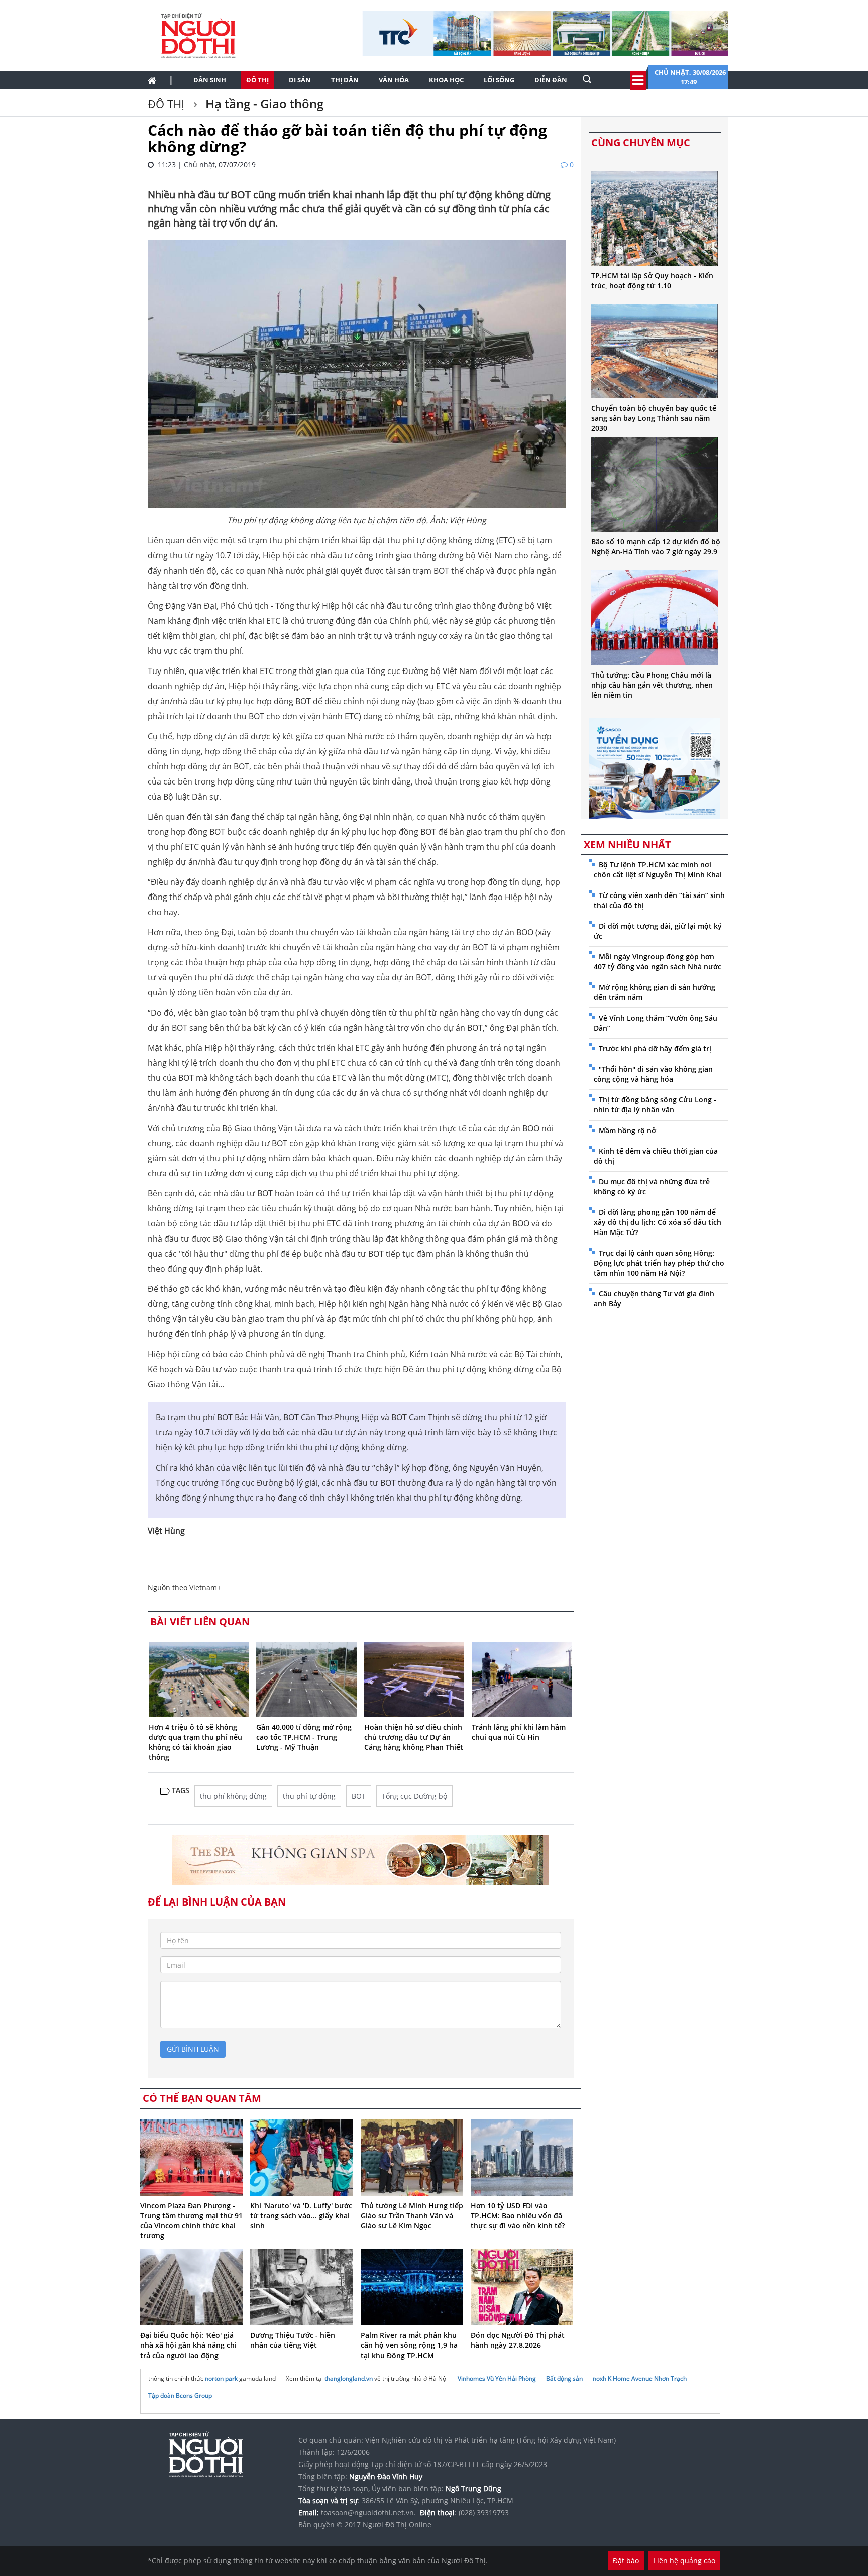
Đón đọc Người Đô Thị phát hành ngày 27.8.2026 (518, 2340)
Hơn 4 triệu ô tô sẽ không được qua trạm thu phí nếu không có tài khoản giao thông (195, 1742)
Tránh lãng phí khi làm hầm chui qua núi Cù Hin (519, 1732)
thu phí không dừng (233, 1796)
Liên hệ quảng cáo (684, 2561)
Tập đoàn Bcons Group (180, 2395)
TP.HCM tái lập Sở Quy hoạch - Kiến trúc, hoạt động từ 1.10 (652, 281)
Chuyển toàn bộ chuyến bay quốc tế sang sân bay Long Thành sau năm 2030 (654, 418)
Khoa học (446, 80)
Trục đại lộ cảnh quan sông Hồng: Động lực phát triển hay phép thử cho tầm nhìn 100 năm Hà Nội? (659, 1263)
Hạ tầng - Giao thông (263, 104)
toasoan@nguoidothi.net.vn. (368, 2512)
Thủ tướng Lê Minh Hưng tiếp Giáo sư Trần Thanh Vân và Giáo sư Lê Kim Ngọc (412, 2216)
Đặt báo (626, 2561)
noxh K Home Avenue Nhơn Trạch (640, 2378)
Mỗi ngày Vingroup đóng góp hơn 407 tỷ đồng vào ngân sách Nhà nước (658, 962)
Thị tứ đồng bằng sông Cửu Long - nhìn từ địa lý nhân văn (655, 1105)
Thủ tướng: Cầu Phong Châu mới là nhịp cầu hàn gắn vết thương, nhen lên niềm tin (652, 685)
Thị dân (345, 80)
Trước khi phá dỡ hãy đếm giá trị (655, 1048)
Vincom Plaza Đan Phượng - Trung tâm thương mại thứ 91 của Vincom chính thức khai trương (191, 2221)
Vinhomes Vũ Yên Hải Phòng (497, 2378)
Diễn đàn (551, 80)
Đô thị (257, 80)
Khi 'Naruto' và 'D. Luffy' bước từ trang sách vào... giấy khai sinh (301, 2216)
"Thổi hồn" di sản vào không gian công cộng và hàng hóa (653, 1074)
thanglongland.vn (349, 2378)
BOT (359, 1796)
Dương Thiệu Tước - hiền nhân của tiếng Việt (293, 2340)
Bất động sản (564, 2378)
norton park (221, 2378)
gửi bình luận (193, 2049)
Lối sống (499, 80)
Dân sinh (210, 80)
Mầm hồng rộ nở (627, 1130)
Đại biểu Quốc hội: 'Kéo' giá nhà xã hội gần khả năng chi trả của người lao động (188, 2345)
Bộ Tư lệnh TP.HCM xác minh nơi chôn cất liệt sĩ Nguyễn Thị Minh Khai (658, 870)
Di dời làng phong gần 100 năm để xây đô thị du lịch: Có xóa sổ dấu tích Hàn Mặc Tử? (658, 1222)
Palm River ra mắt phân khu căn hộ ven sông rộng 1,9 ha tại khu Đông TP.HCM (409, 2345)
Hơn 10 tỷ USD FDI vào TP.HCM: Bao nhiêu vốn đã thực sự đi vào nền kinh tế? (518, 2216)
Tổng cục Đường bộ (414, 1796)
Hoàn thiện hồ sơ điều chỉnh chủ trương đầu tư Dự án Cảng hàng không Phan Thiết (414, 1737)
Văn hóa (394, 80)
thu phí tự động (309, 1796)
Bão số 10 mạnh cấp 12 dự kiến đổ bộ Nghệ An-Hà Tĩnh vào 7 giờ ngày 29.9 (656, 547)
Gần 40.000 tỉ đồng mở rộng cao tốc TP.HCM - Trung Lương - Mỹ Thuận (304, 1737)
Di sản (300, 80)
